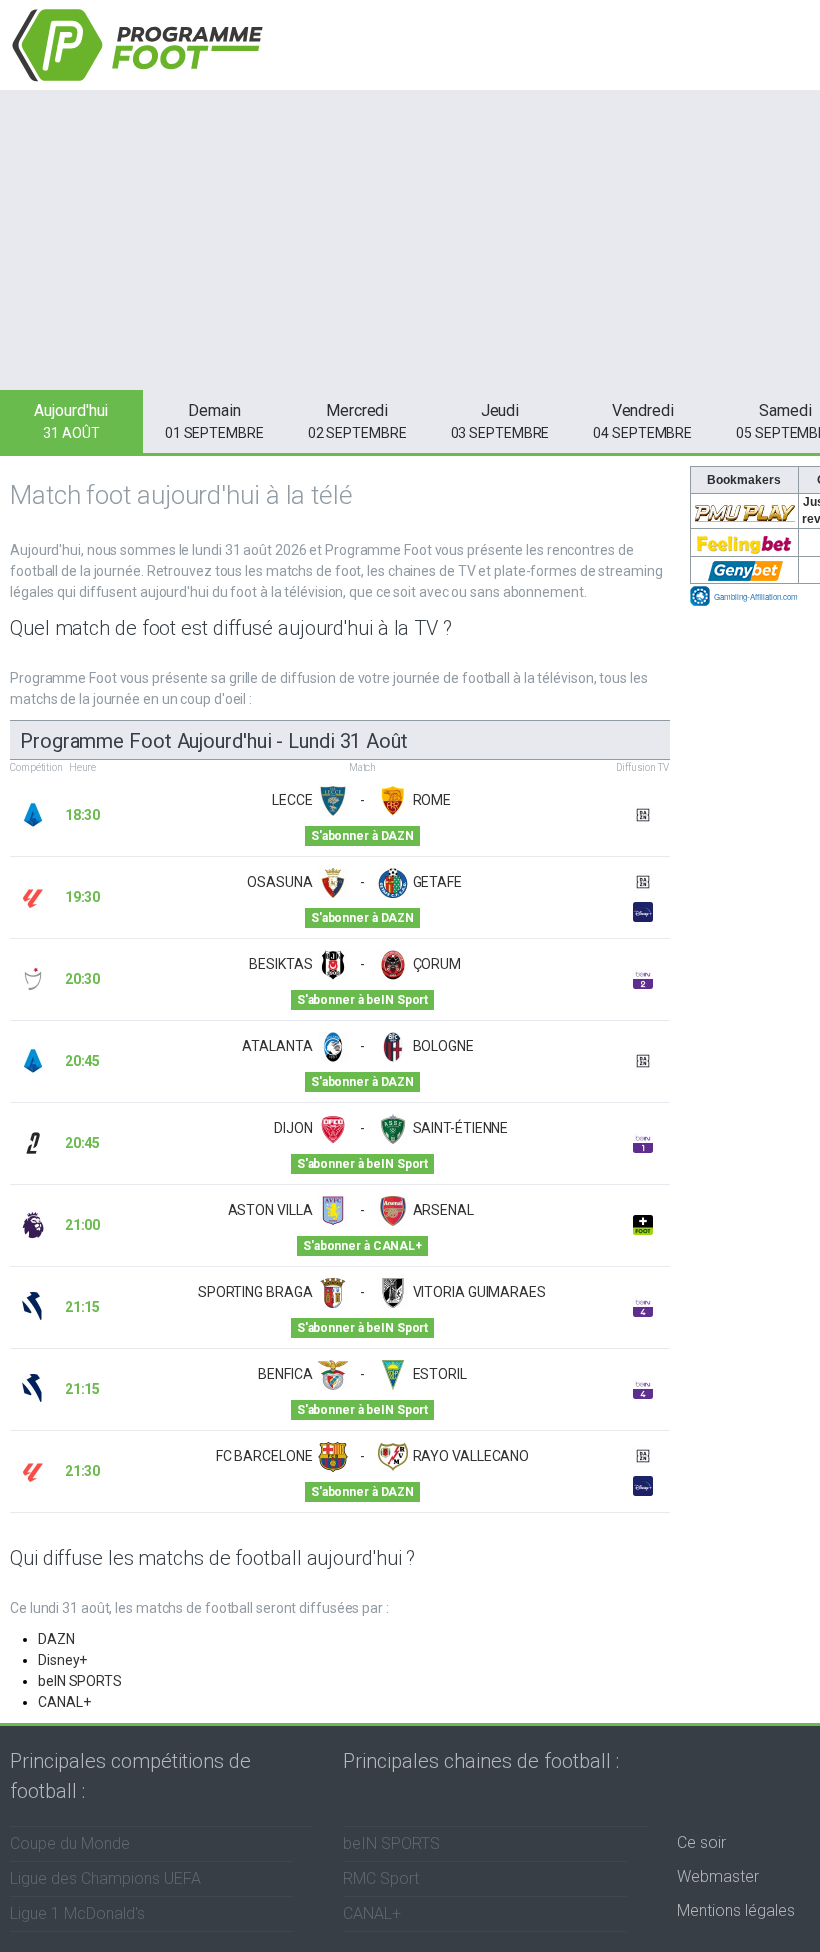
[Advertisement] (410, 240)
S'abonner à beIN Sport (362, 1000)
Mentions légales (736, 1910)
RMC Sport (381, 1878)
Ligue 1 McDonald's (77, 1913)
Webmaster (718, 1876)
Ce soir (701, 1842)
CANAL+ (64, 1702)
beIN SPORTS (80, 1681)
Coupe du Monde (70, 1843)
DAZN (56, 1639)
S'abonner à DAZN (362, 836)
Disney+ (62, 1660)
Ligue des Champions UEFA (105, 1878)
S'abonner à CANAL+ (362, 1246)
